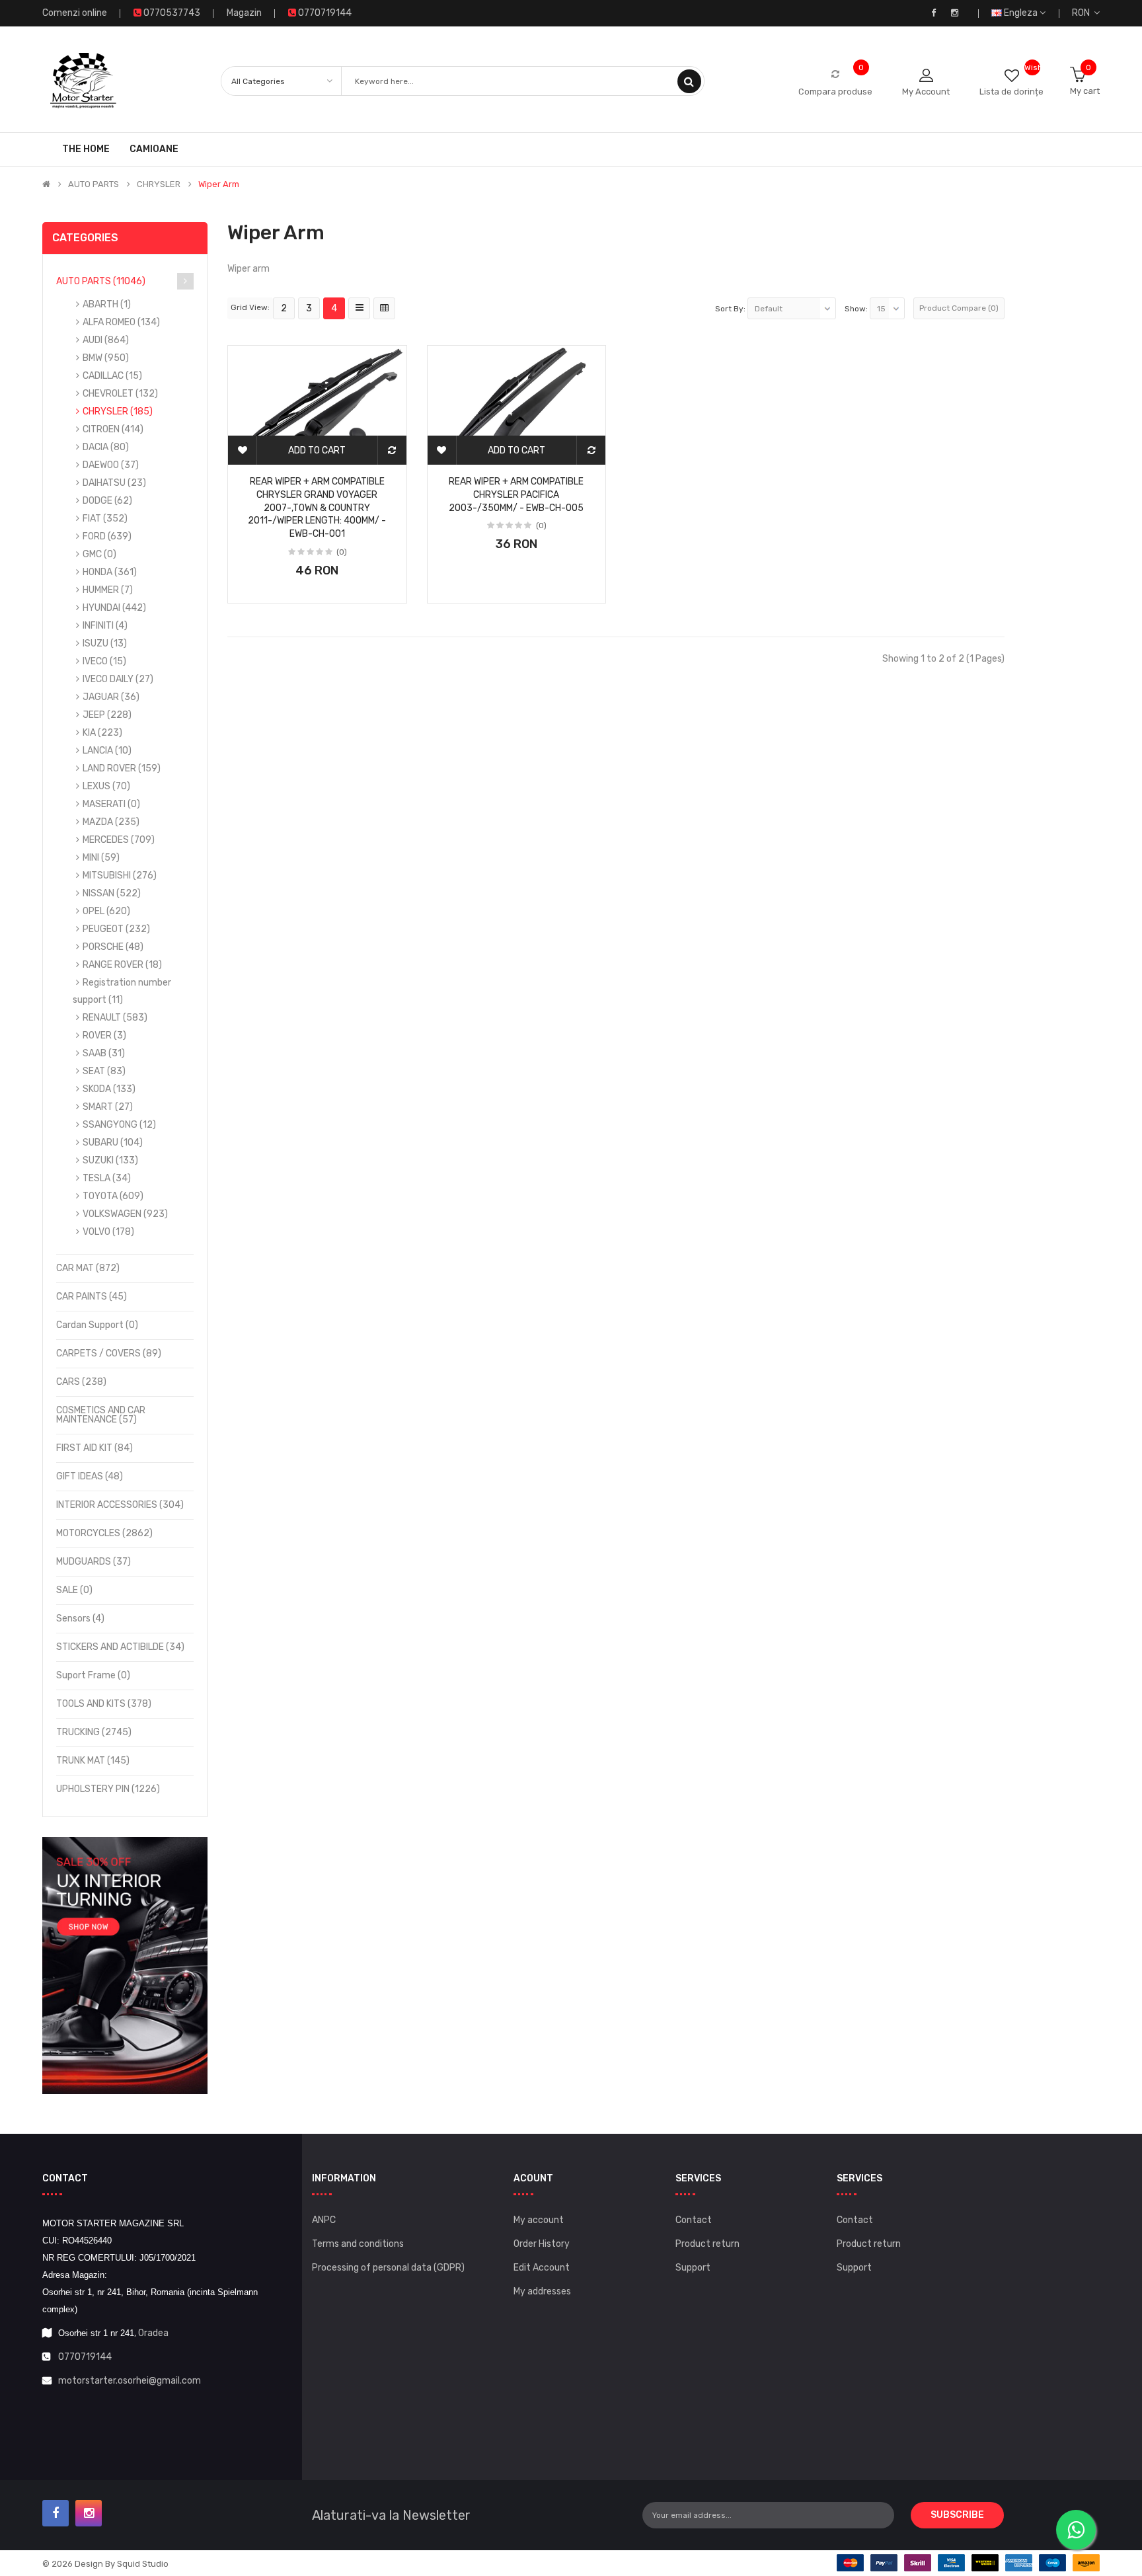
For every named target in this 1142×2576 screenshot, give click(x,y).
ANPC (324, 2220)
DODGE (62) (107, 501)
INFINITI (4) (105, 626)
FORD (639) (107, 536)
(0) (342, 552)
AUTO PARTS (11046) (101, 281)
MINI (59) (101, 858)
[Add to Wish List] (243, 450)
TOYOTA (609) (113, 1196)
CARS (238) (81, 1382)
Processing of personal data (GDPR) (388, 2268)
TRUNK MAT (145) (93, 1761)
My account (539, 2220)
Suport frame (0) (93, 1675)
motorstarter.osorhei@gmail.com (130, 2381)
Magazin (244, 13)
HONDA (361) (110, 572)
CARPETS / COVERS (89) (109, 1353)
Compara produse (835, 92)
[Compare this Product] (392, 450)
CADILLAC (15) (112, 376)
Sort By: (730, 309)
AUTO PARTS (94, 184)
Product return (707, 2244)
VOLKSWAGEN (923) (125, 1214)
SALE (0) (74, 1590)
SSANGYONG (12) (119, 1125)
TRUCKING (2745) (94, 1732)
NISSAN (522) (112, 893)
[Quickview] (317, 393)
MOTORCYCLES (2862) (104, 1533)
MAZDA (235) (111, 822)
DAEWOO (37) (111, 465)
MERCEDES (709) (119, 840)
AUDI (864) (106, 340)
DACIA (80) (106, 447)
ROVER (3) (104, 1035)
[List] (359, 308)
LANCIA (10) (107, 751)
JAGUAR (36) (111, 697)
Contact (694, 2220)
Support (693, 2268)
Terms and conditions (358, 2244)
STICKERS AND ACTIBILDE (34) (120, 1647)
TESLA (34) (107, 1178)
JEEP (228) (107, 715)
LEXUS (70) (106, 786)
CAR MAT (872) (88, 1268)
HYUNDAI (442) (114, 608)
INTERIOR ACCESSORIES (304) (120, 1505)
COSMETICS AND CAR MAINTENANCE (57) (101, 1415)
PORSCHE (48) (113, 947)
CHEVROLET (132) (120, 394)
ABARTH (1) (107, 304)
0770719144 (85, 2357)
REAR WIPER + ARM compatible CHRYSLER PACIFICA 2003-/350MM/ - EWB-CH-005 (516, 495)
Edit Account (542, 2268)
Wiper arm (219, 184)
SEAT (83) (104, 1071)
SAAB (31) (104, 1053)
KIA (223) (102, 733)
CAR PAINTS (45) (92, 1297)
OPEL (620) (106, 911)
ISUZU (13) (105, 644)
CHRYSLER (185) (118, 411)
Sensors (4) (80, 1619)
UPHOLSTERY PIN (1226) (108, 1789)
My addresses (542, 2291)
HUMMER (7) (108, 590)
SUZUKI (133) (110, 1160)
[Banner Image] (125, 1966)
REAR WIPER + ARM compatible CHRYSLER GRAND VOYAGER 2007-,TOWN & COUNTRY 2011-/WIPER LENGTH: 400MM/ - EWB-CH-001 (317, 508)
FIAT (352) (105, 519)
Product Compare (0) (959, 308)
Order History (542, 2244)
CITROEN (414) (113, 429)
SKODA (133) (109, 1089)
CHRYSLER (159, 184)
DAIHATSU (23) (114, 483)
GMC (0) (99, 554)
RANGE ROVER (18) (122, 965)
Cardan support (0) (97, 1325)
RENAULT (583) (115, 1018)
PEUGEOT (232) (116, 929)
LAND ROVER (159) (122, 768)
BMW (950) (106, 358)
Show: (856, 309)
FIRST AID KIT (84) (95, 1448)
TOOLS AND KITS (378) (104, 1704)
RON (1083, 13)
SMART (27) (108, 1107)
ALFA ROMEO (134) (121, 322)
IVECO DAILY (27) (118, 679)
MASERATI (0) (111, 804)
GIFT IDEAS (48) (90, 1476)
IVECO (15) (104, 661)
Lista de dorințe (1011, 92)
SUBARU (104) (113, 1143)
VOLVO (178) (108, 1232)
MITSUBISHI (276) (120, 876)
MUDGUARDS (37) (94, 1562)
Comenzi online (75, 13)
